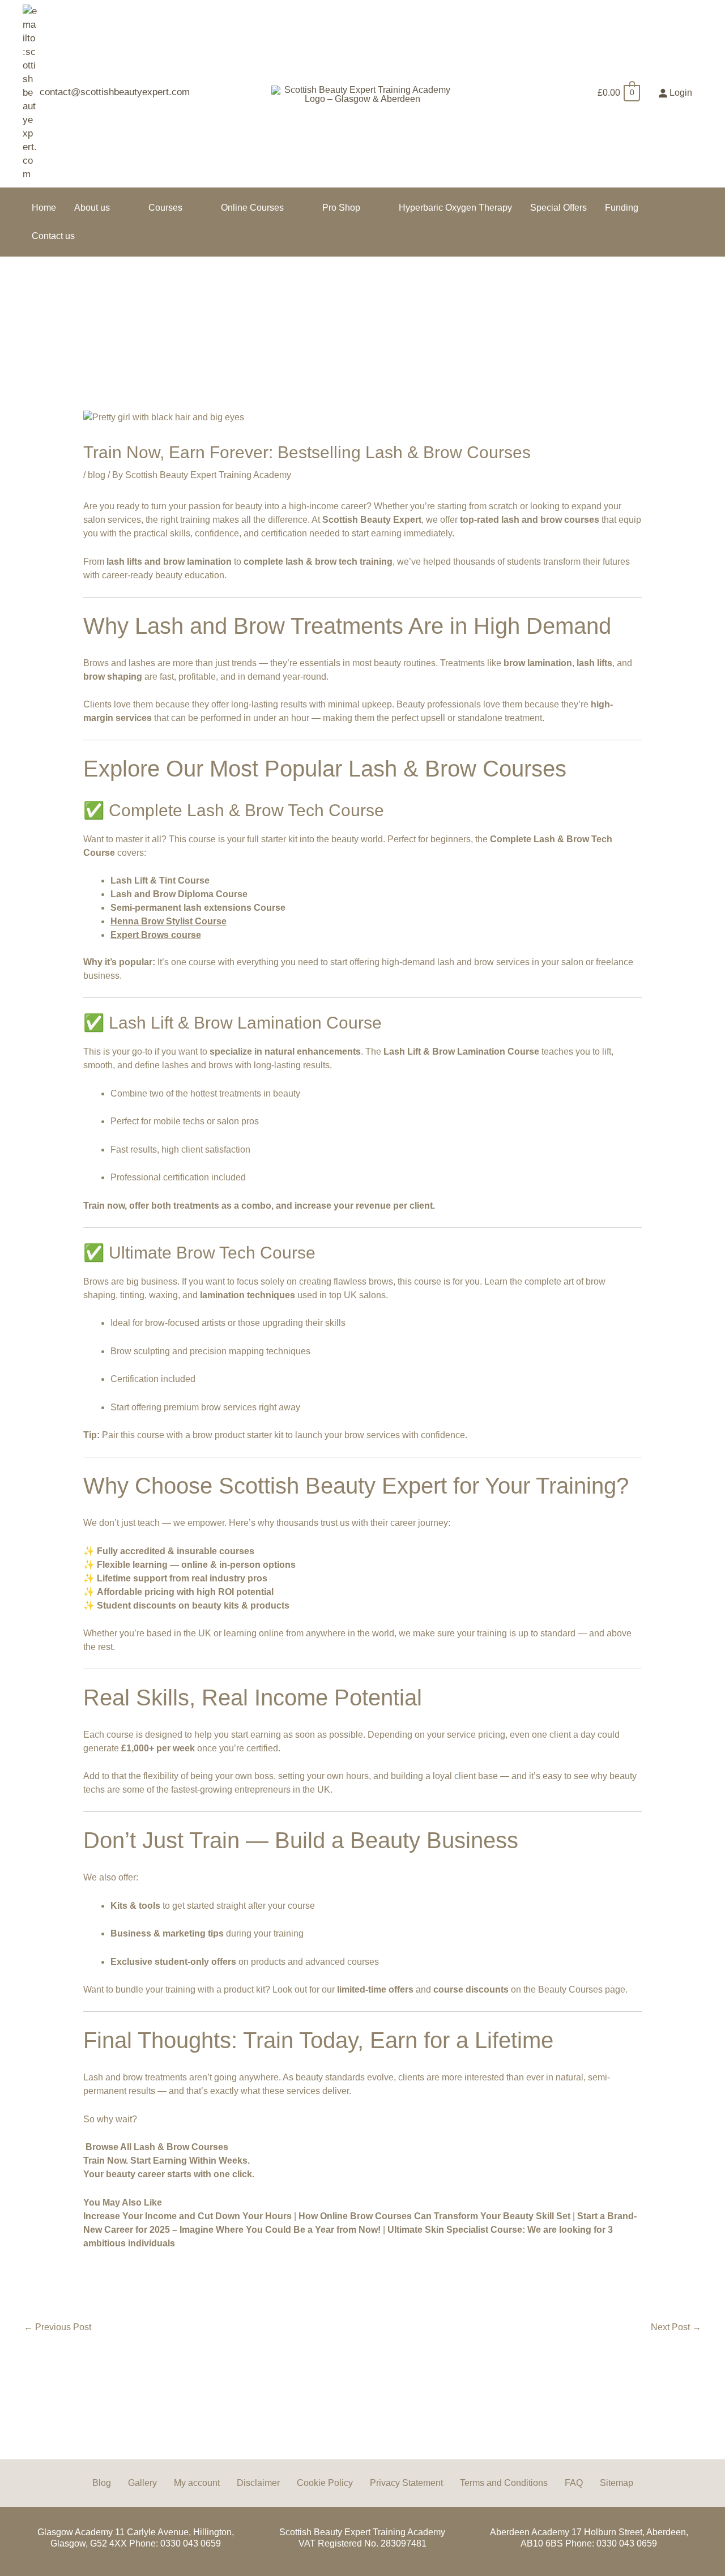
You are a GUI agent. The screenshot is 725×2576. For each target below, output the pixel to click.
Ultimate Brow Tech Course (212, 1253)
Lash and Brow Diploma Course (179, 894)
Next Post (676, 2327)
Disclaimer (258, 2483)
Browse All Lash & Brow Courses (157, 2147)
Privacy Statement (406, 2483)
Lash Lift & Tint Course (160, 880)
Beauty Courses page (582, 1989)
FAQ (574, 2483)
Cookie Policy (325, 2483)
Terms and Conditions (504, 2483)
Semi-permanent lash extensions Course (198, 908)
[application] (115, 208)
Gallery (142, 2483)
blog (97, 475)
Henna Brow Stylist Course (169, 921)
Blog (102, 2483)
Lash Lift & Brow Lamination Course (245, 1023)
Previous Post (57, 2327)
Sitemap (617, 2483)
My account (197, 2483)
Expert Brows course (156, 935)
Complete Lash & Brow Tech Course (246, 810)
